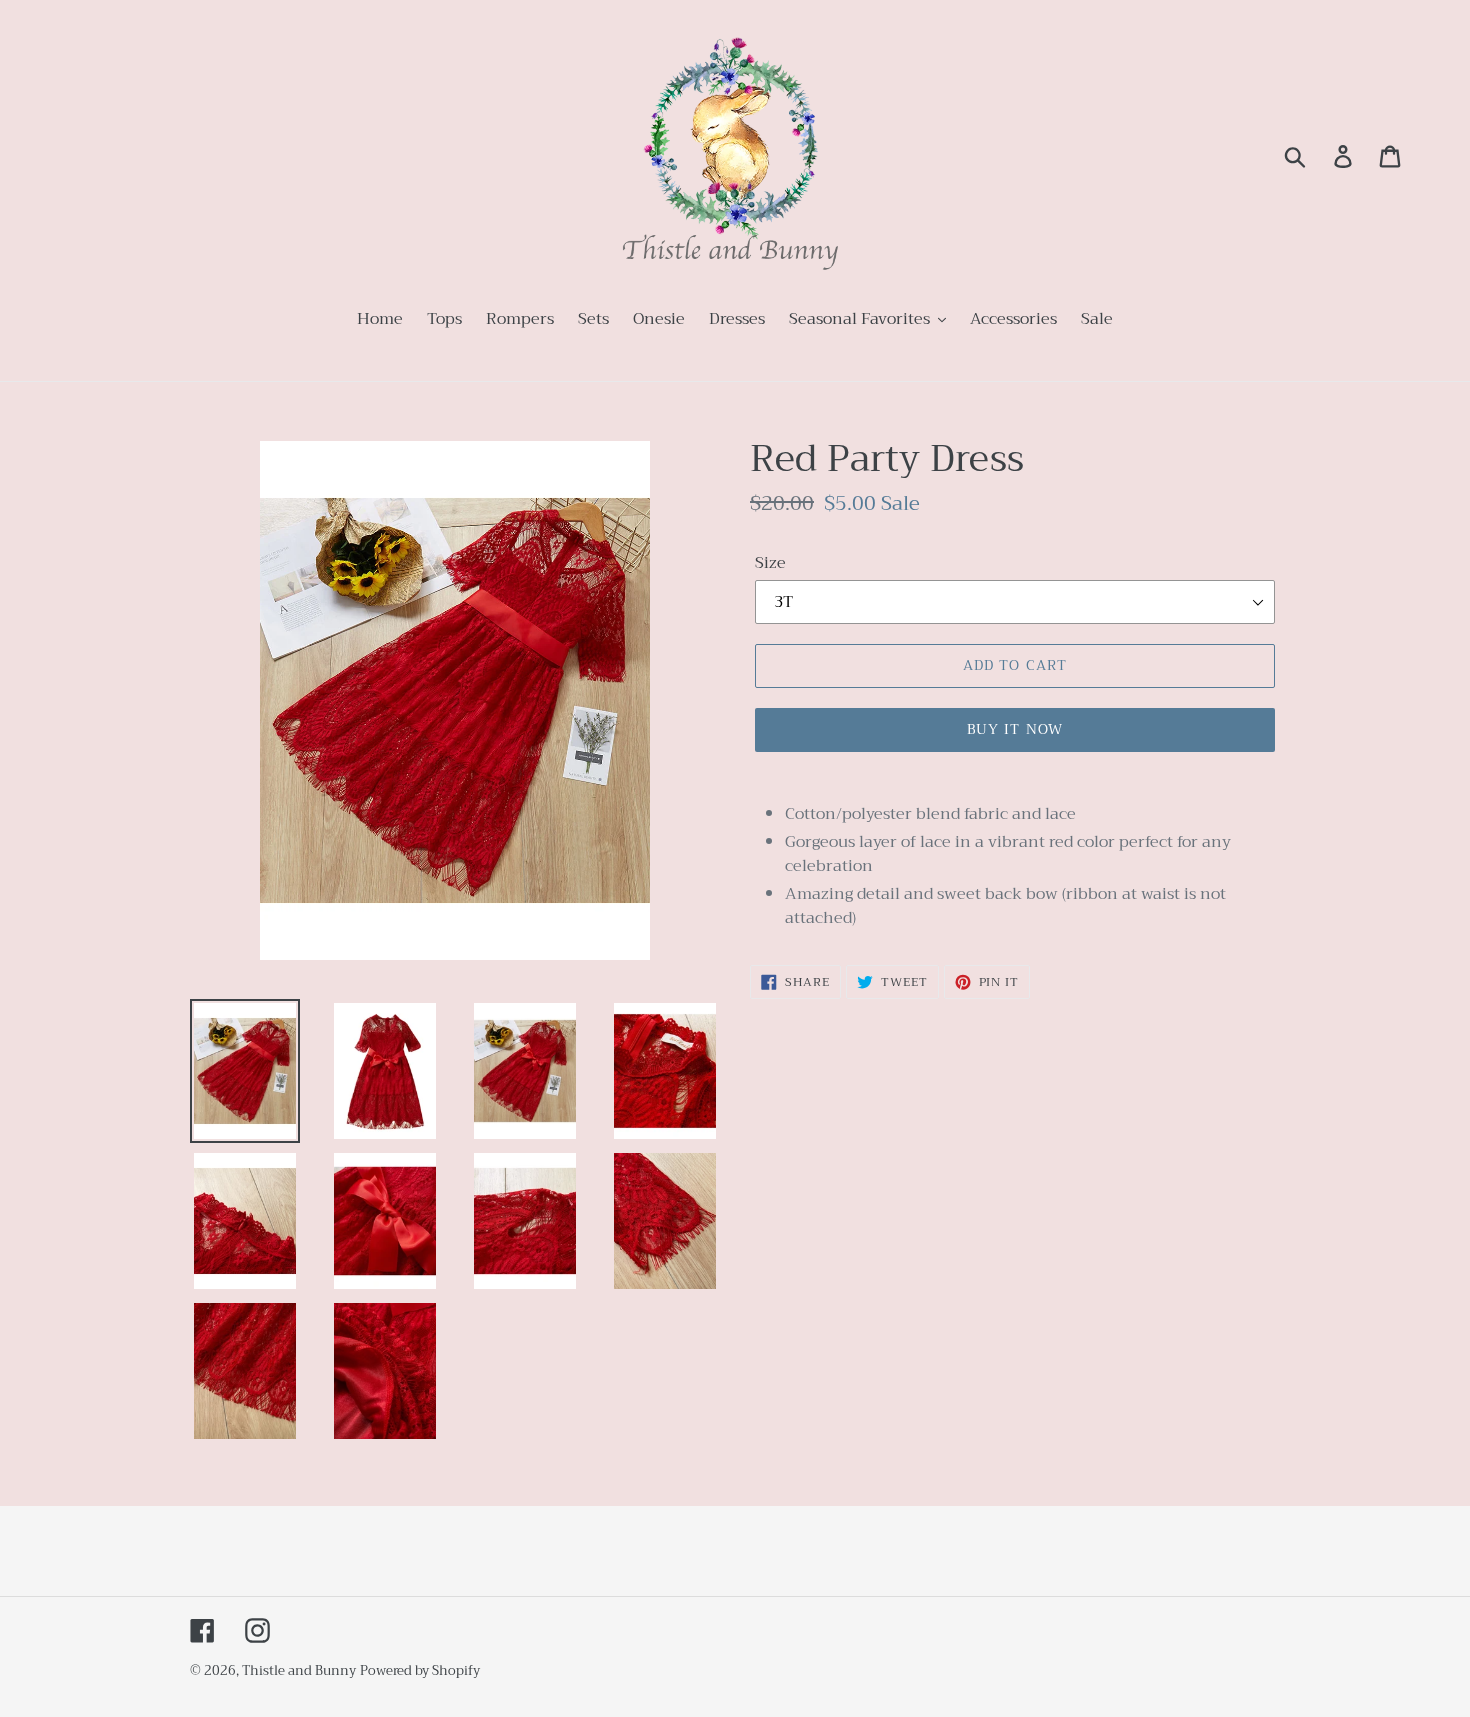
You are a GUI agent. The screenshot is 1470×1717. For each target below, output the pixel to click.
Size (770, 563)
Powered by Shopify (420, 1670)
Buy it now (1015, 729)
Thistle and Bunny (299, 1670)
